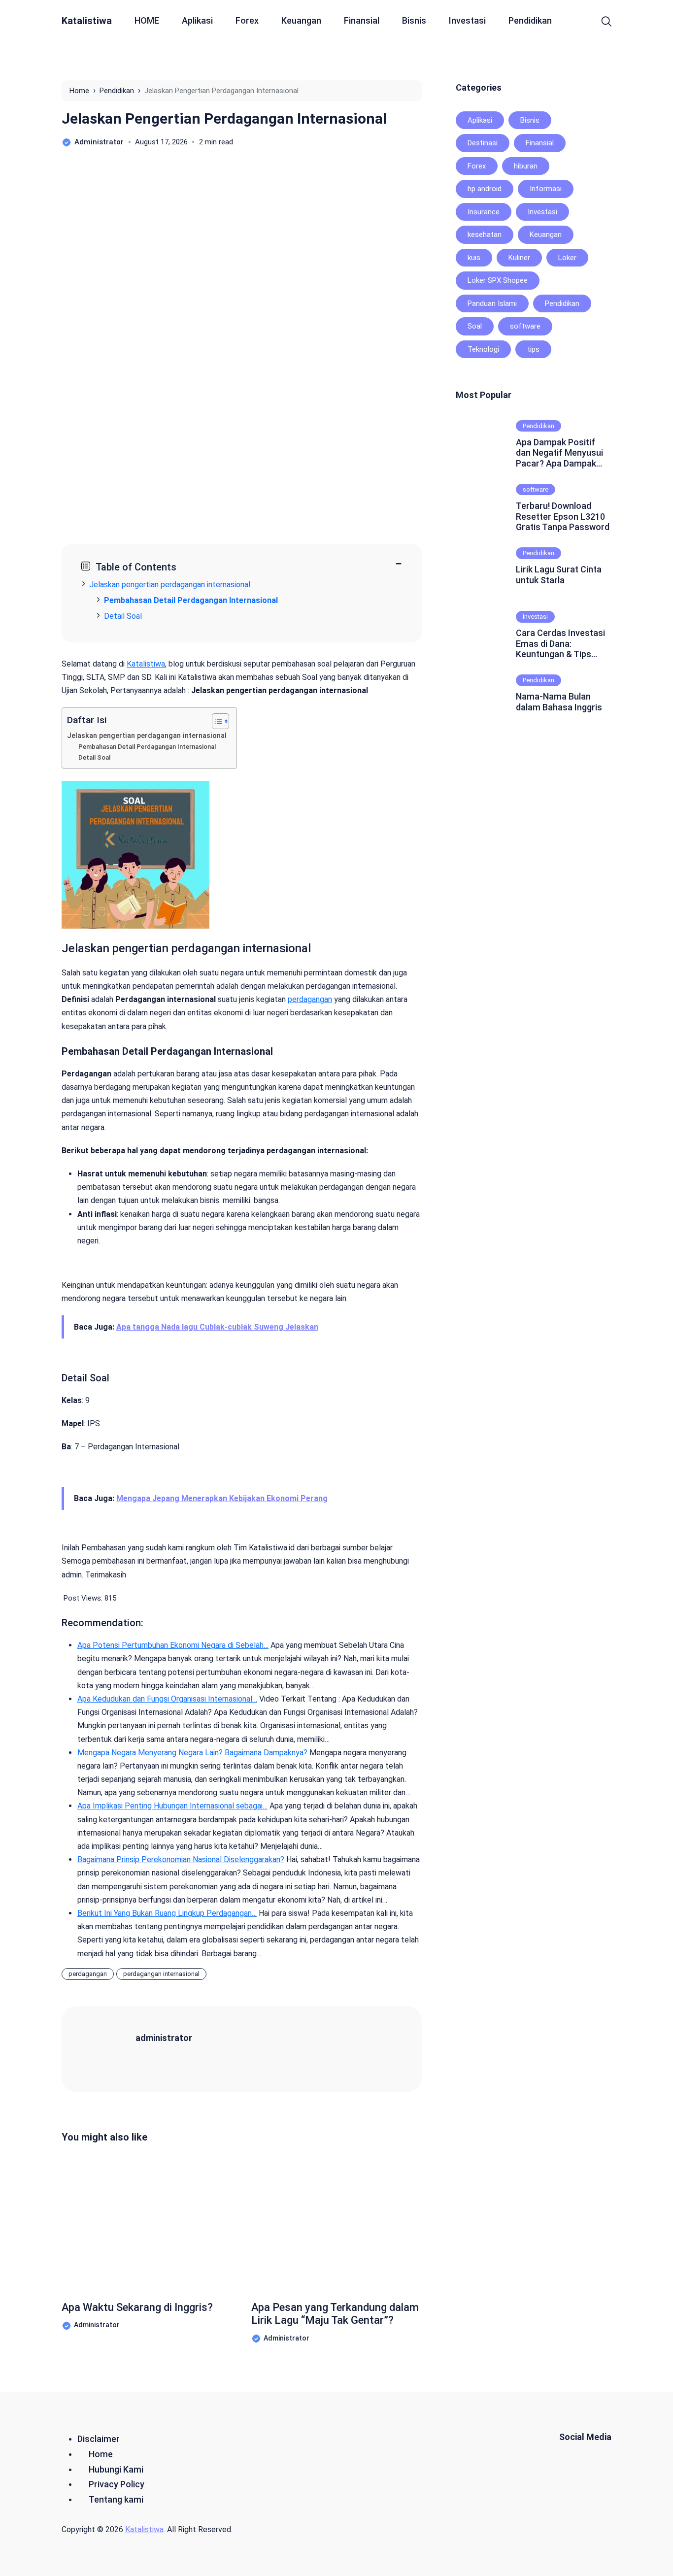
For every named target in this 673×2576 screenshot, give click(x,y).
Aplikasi (197, 20)
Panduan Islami (492, 303)
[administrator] (111, 2048)
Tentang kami (116, 2499)
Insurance (484, 212)
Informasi (546, 189)
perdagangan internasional (161, 1974)
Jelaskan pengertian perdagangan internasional (147, 736)
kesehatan (485, 234)
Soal (475, 326)
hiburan (526, 166)
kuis (474, 258)
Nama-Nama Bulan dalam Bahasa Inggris (559, 702)
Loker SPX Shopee (498, 280)
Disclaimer (99, 2439)
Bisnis (414, 20)
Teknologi (483, 349)
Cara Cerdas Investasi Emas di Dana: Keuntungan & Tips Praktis (560, 644)
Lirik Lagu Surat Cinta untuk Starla (559, 575)
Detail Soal (123, 616)
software (525, 326)
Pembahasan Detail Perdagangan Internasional (147, 747)
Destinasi (483, 143)
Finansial (362, 20)
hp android (485, 189)
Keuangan (301, 20)
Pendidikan (530, 20)
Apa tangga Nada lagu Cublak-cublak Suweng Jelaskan (217, 1327)
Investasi (467, 20)
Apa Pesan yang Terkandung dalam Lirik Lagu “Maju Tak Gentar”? (335, 2314)
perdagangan (310, 999)
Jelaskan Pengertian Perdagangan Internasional (224, 118)
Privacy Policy (117, 2484)
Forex (247, 20)
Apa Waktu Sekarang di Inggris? (137, 2307)
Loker (567, 258)
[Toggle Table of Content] (216, 721)
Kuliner (519, 258)
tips (533, 349)
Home (101, 2454)
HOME (147, 20)
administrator (164, 2038)
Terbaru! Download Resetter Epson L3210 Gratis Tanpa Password (563, 516)
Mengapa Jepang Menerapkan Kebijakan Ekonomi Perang (222, 1498)
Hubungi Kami (116, 2469)
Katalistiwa (87, 21)
